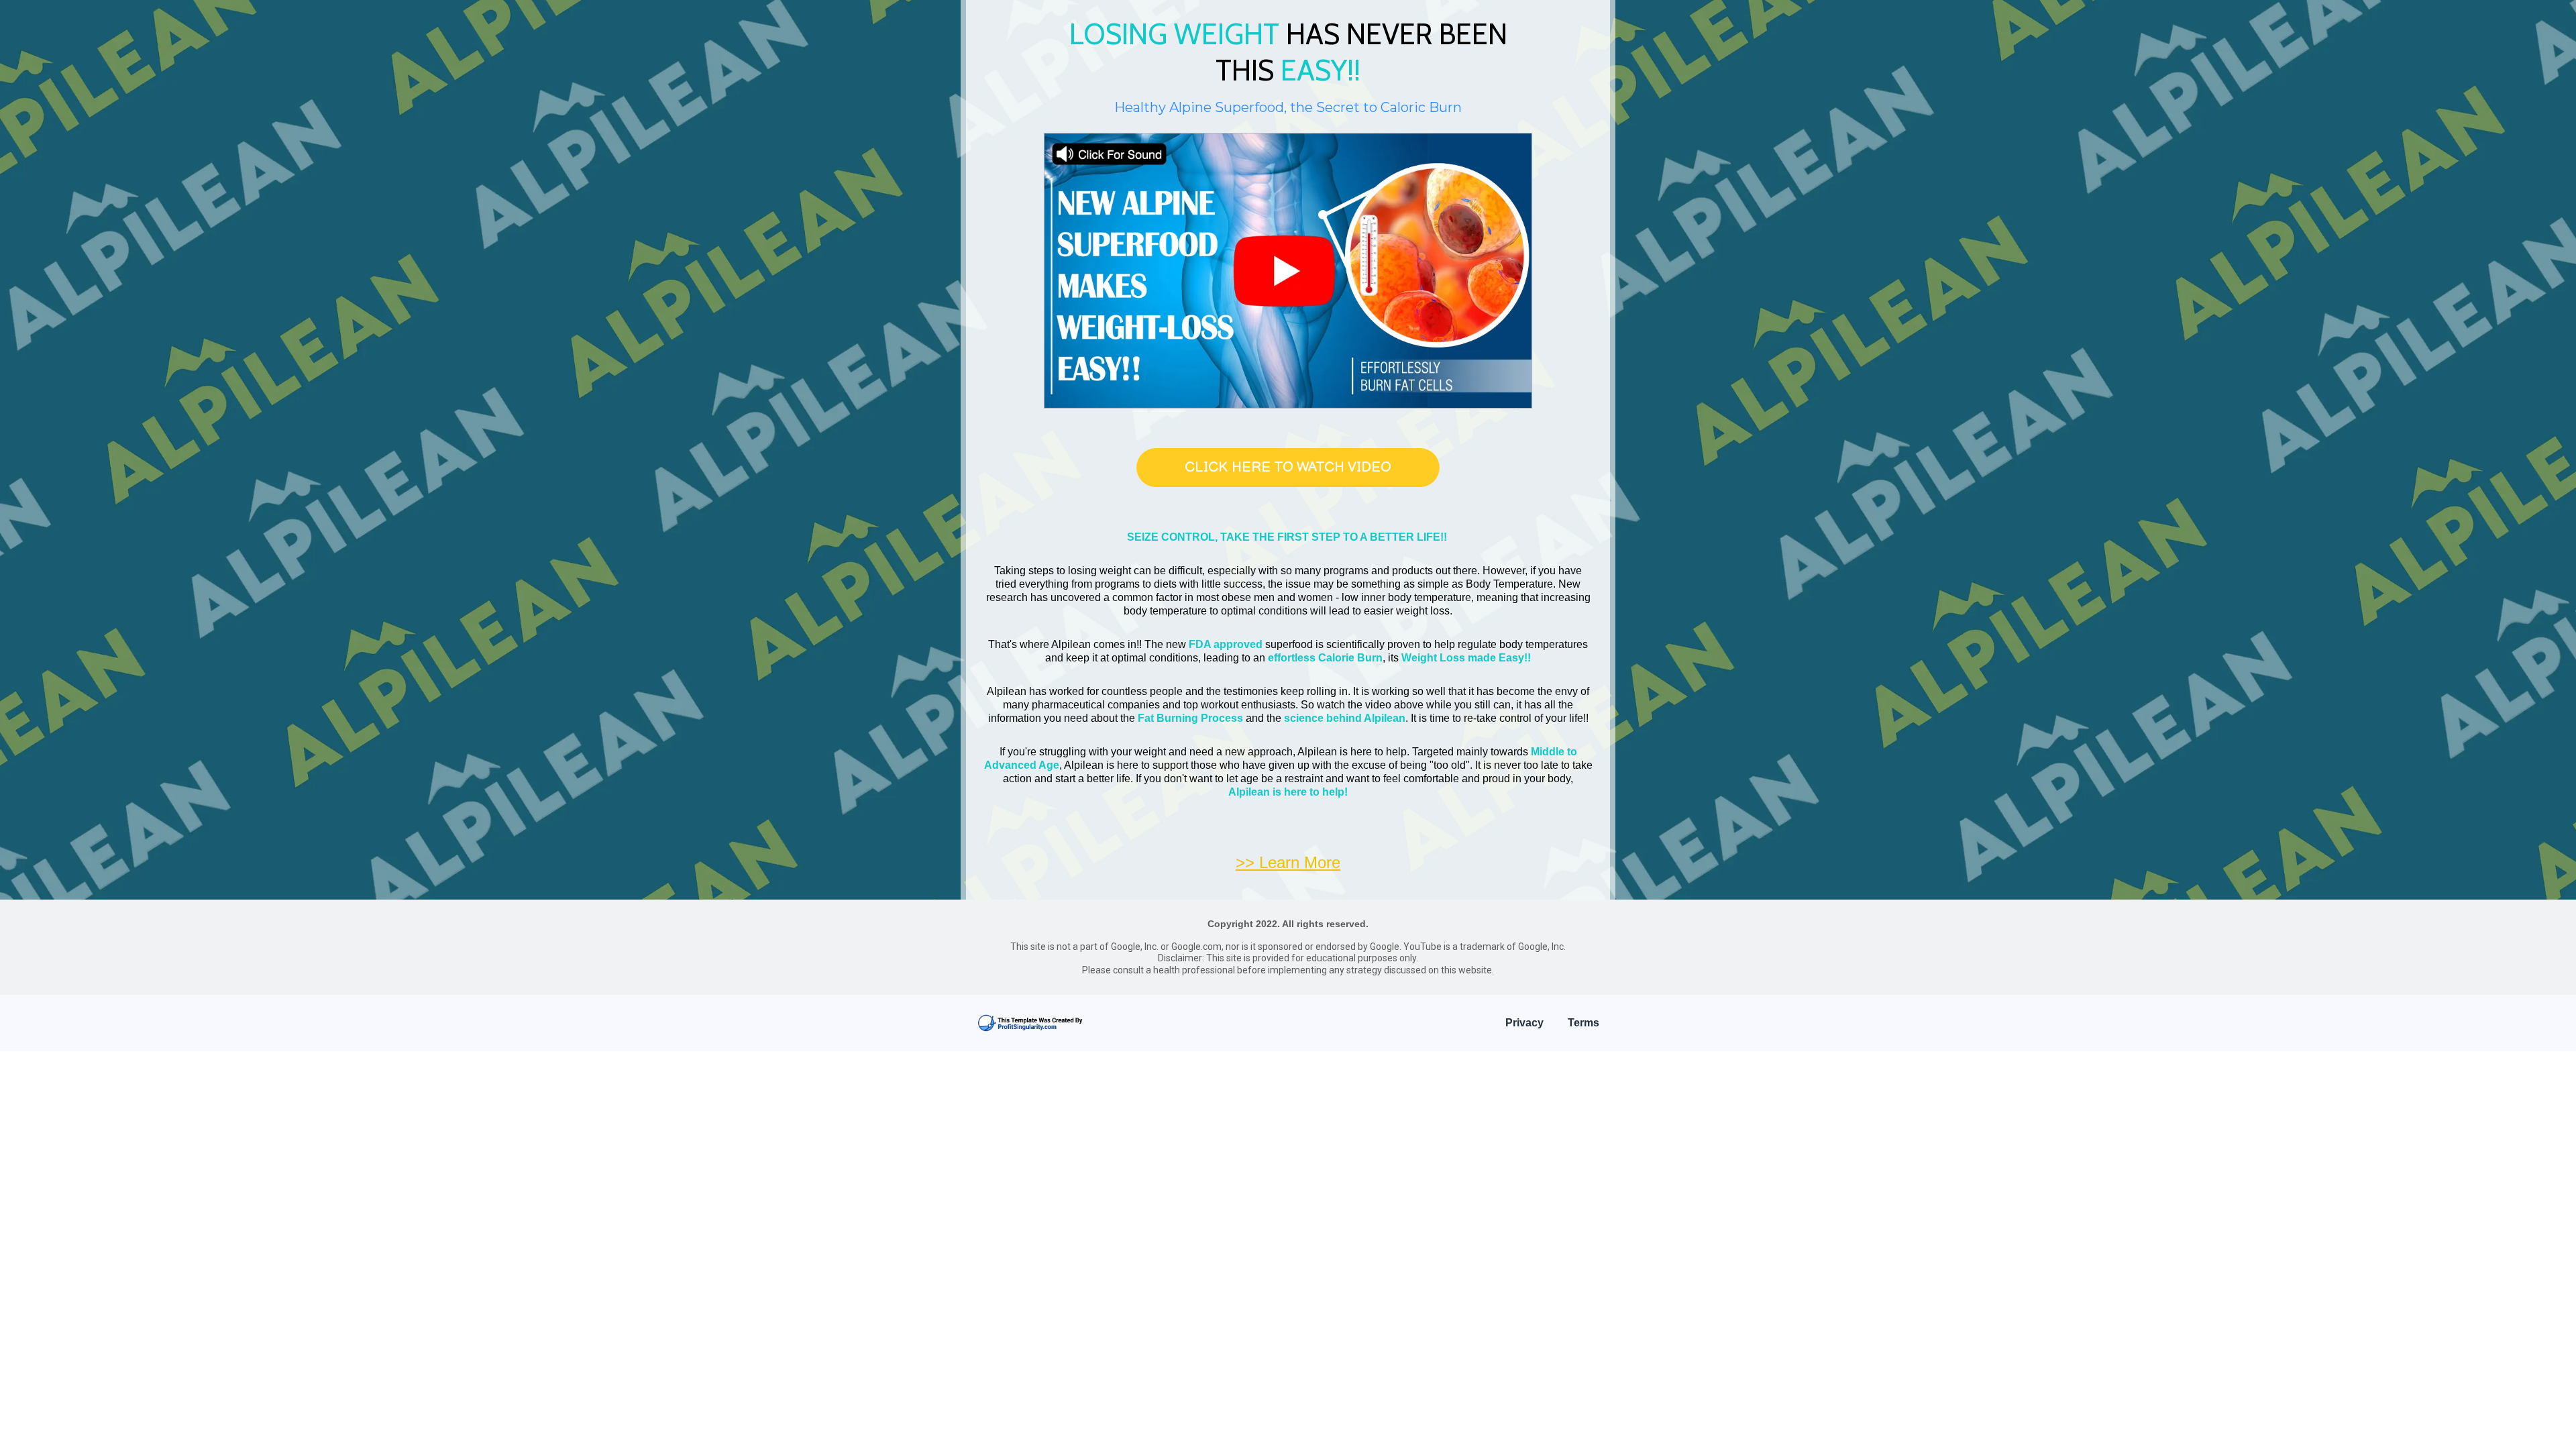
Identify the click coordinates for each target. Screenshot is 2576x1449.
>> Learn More (1288, 862)
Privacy (1524, 1023)
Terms (1584, 1023)
